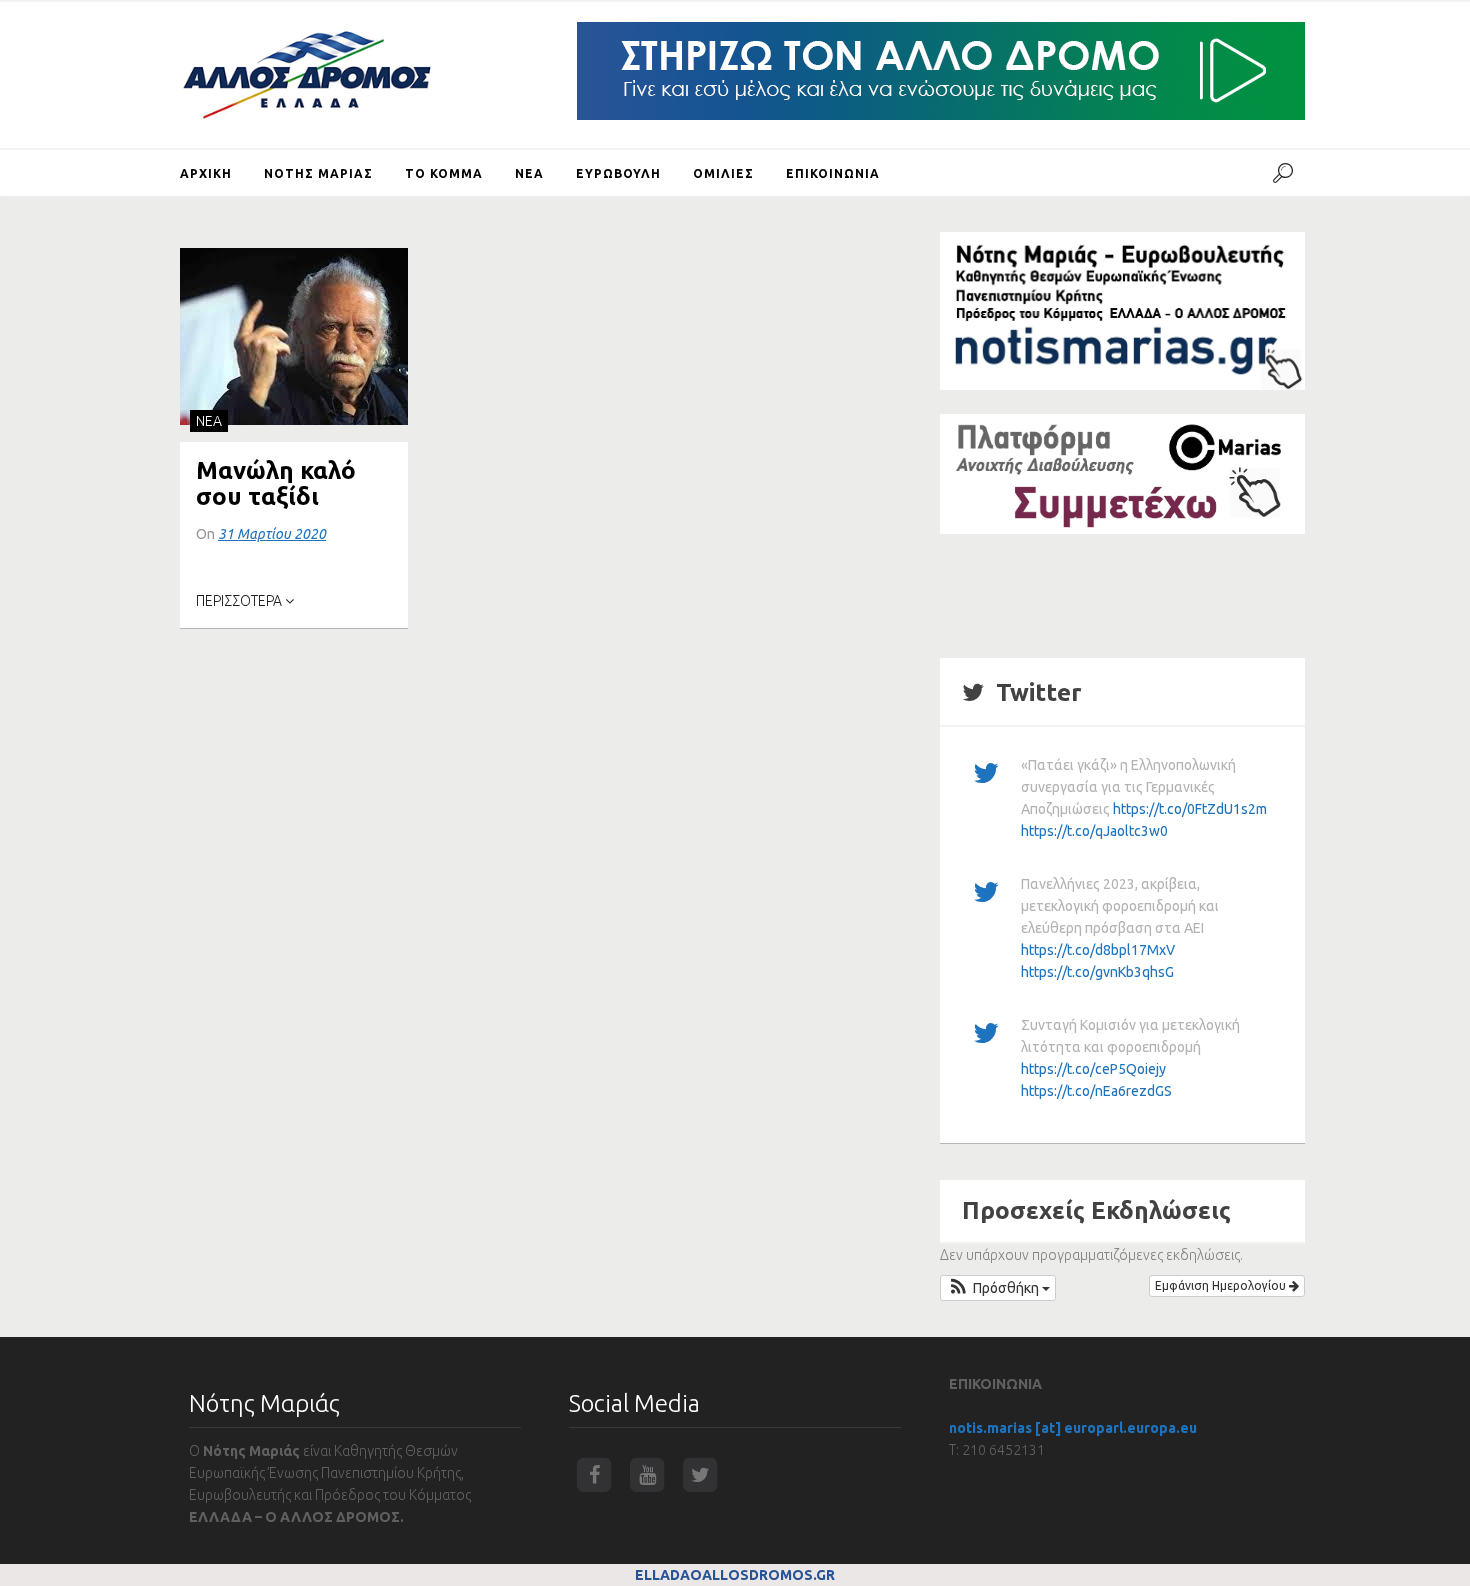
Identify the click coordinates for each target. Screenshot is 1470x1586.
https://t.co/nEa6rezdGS (1096, 1091)
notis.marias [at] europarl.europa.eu (1073, 1428)
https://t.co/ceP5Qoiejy (1093, 1069)
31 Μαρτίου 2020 (272, 534)
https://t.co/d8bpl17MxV (1098, 950)
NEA (209, 421)
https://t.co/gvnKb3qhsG (1097, 972)
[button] (998, 1288)
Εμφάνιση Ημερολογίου (1222, 1285)
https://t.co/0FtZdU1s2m (1190, 809)
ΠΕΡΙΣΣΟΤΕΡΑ (240, 601)
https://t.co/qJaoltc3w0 (1094, 831)
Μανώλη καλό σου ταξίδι (276, 483)
